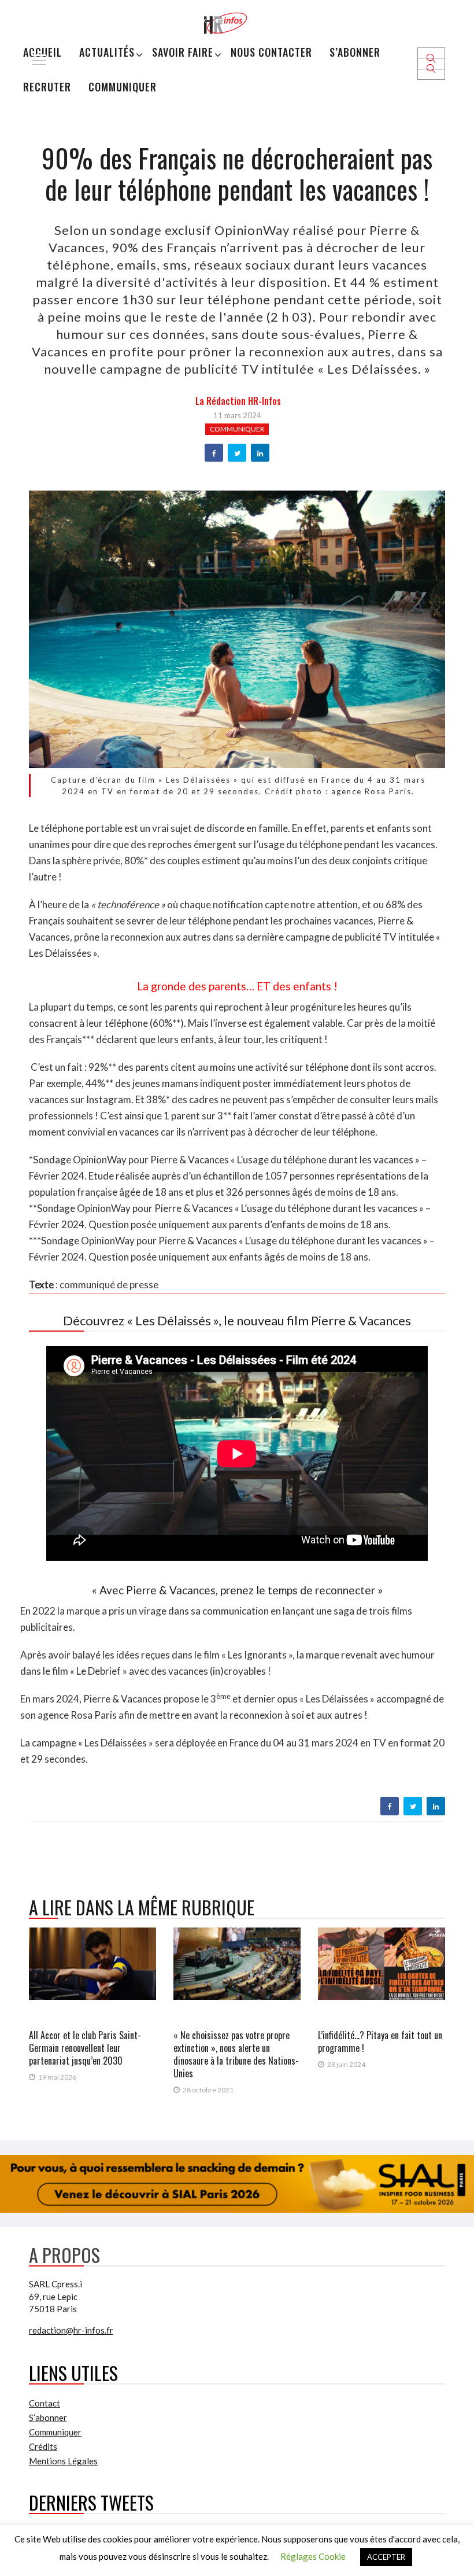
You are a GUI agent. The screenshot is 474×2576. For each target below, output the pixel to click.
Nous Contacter (271, 52)
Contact (45, 2403)
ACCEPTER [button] (386, 2557)
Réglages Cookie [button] (313, 2556)
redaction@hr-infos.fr (71, 2330)
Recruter (47, 87)
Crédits (43, 2446)
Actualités (107, 52)
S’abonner (355, 52)
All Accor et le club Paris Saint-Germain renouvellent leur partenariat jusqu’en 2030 (85, 2048)
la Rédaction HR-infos (238, 401)
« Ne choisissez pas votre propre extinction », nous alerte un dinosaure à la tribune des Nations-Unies (236, 2054)
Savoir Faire (183, 52)
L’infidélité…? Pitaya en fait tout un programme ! (380, 2041)
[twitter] (237, 454)
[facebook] (214, 454)
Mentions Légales (63, 2461)
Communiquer (123, 87)
